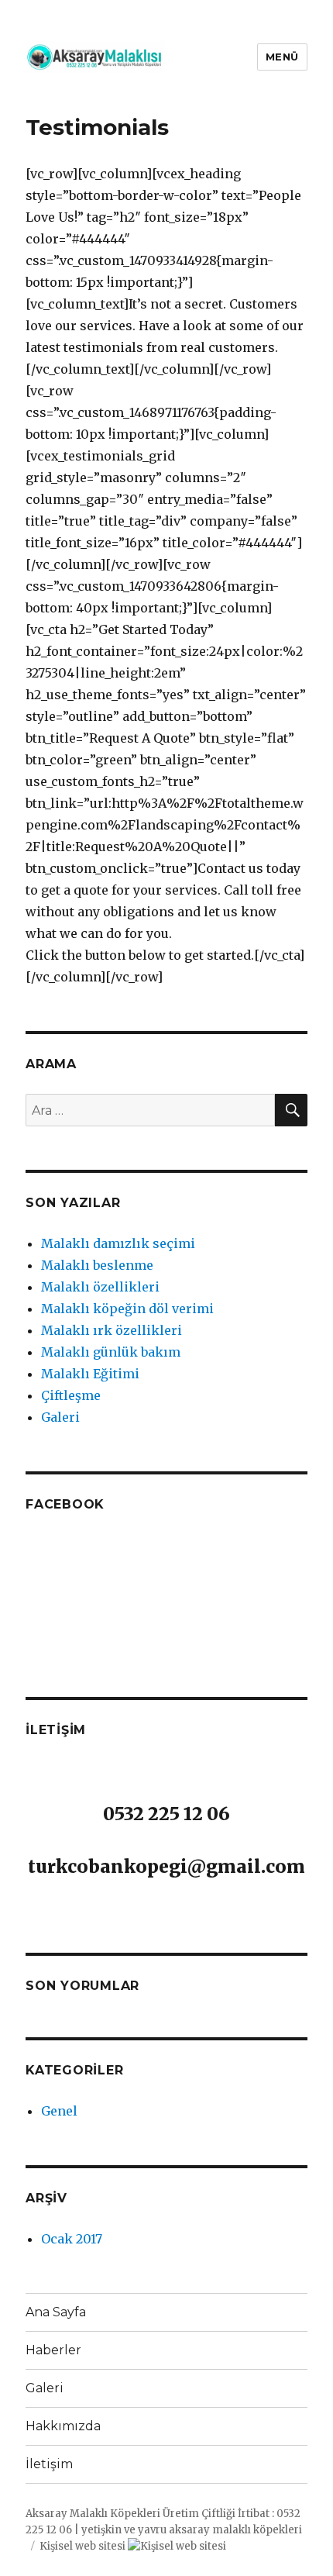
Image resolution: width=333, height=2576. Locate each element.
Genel (59, 2111)
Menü (282, 57)
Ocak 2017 (72, 2239)
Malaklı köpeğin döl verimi (127, 1309)
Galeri (60, 1417)
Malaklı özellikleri (100, 1287)
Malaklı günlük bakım (111, 1352)
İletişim (49, 2464)
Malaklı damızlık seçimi (118, 1243)
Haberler (53, 2350)
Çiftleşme (71, 1395)
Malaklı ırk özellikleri (112, 1330)
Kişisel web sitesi (82, 2546)
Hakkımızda (63, 2426)
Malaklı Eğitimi (90, 1374)
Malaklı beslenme (97, 1265)
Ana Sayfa (56, 2312)
